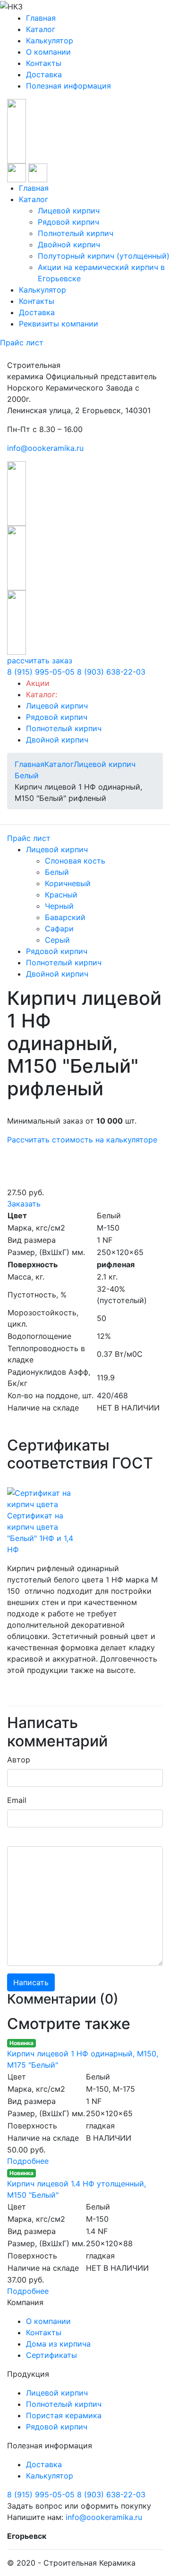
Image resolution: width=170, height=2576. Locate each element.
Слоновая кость (75, 861)
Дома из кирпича (58, 2344)
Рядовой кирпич (68, 222)
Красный (61, 895)
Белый (57, 872)
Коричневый (68, 883)
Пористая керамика (64, 2415)
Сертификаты (51, 2355)
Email (17, 1800)
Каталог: (42, 694)
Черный (59, 906)
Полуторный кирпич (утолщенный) (104, 256)
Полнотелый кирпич (76, 233)
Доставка (44, 74)
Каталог (41, 29)
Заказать (24, 1204)
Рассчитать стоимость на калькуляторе (82, 1140)
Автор (19, 1760)
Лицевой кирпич (69, 211)
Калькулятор (50, 41)
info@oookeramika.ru (45, 448)
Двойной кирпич (69, 245)
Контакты (44, 63)
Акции (38, 683)
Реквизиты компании (59, 324)
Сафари (59, 929)
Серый (57, 940)
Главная (41, 18)
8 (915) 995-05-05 (41, 672)
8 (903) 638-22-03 (111, 672)
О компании (48, 52)
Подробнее (28, 2161)
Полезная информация (68, 86)
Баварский (65, 917)
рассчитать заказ (40, 660)
